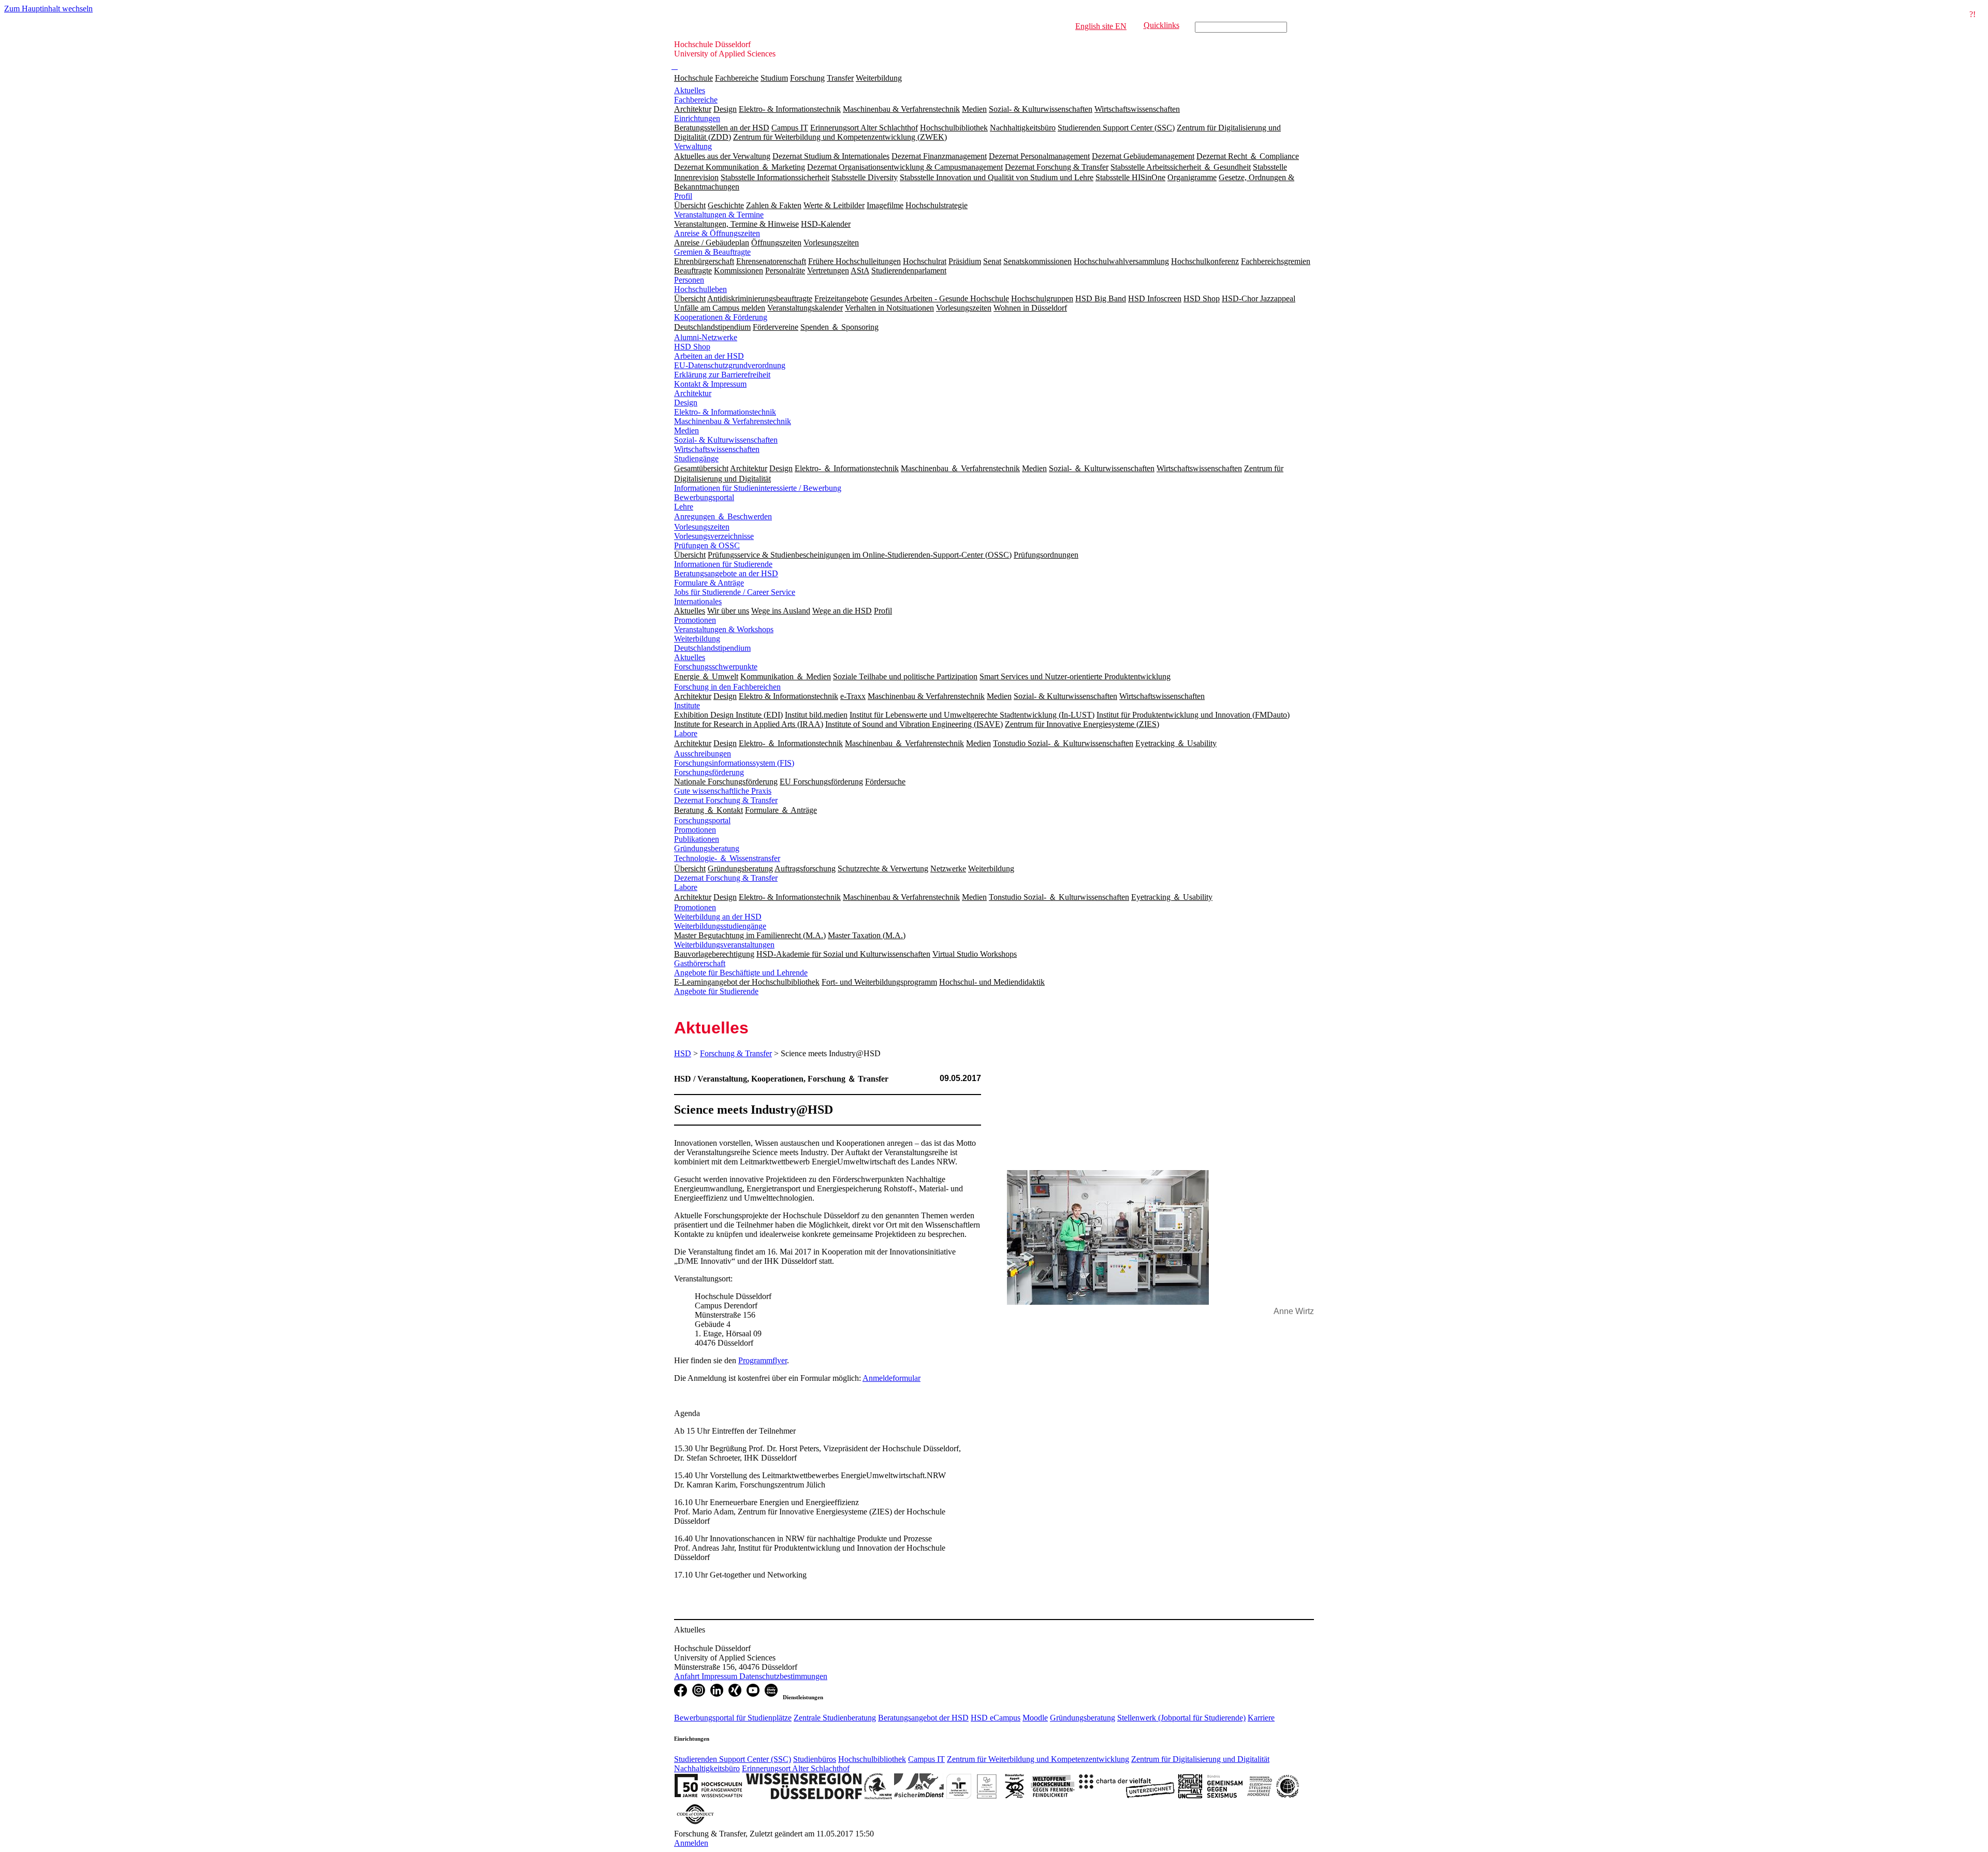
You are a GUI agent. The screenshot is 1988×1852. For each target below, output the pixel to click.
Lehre (684, 507)
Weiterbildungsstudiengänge (720, 926)
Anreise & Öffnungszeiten (717, 233)
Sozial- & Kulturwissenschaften (726, 440)
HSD (683, 1053)
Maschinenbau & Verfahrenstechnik (733, 421)
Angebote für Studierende (716, 991)
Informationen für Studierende (723, 564)
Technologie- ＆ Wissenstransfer (727, 858)
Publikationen (697, 839)
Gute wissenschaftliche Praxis (723, 791)
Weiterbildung (879, 78)
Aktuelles (690, 90)
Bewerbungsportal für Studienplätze (733, 1718)
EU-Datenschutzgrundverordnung (730, 365)
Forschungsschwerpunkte (716, 667)
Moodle (1035, 1718)
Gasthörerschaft (700, 963)
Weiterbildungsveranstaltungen (724, 945)
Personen (689, 280)
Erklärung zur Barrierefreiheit (722, 375)
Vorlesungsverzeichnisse (714, 536)
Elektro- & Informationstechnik (725, 412)
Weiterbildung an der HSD (718, 917)
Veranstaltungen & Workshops (724, 629)
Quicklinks (1161, 25)
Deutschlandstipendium (712, 648)
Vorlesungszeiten (702, 527)
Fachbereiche (737, 78)
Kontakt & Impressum (710, 384)
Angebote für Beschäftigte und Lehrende (741, 973)
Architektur (693, 393)
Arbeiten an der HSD (709, 356)
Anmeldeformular (891, 1378)
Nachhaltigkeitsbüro (707, 1768)
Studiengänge (696, 458)
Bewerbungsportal (704, 497)
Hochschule (693, 78)
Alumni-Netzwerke (706, 337)
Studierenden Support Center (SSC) (733, 1759)
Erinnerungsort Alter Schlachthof (796, 1768)
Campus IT (926, 1759)
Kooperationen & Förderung (721, 317)
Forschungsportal (702, 820)
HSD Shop (692, 347)
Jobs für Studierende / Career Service (735, 592)
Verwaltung (693, 146)
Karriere (1261, 1718)
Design (686, 403)
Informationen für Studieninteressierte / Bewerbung (758, 488)
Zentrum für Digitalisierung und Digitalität (1200, 1759)
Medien (686, 431)
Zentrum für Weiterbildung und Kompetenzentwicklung (1038, 1759)
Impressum (720, 1676)
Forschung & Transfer (736, 1053)
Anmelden (691, 1843)
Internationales (698, 601)
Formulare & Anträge (709, 583)
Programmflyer (763, 1360)
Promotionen (695, 620)
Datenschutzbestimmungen (783, 1676)
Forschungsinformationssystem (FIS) (734, 763)
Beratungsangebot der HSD (923, 1718)
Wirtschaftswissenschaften (717, 449)
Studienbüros (815, 1759)
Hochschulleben (700, 289)
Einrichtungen (697, 118)
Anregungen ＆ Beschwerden (723, 516)
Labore (686, 733)
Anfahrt (688, 1676)
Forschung (807, 78)
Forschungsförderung (709, 772)
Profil (683, 196)
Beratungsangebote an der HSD (726, 573)
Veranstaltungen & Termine (719, 215)
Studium (774, 78)
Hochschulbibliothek (872, 1759)
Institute (687, 705)
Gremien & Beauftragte (712, 252)
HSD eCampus (996, 1718)
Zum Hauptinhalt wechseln (48, 9)
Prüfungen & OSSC (707, 545)
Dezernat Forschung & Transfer (726, 800)
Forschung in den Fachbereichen (727, 687)
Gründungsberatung (707, 848)
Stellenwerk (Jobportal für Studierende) (1181, 1718)
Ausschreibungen (703, 754)
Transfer (840, 78)
